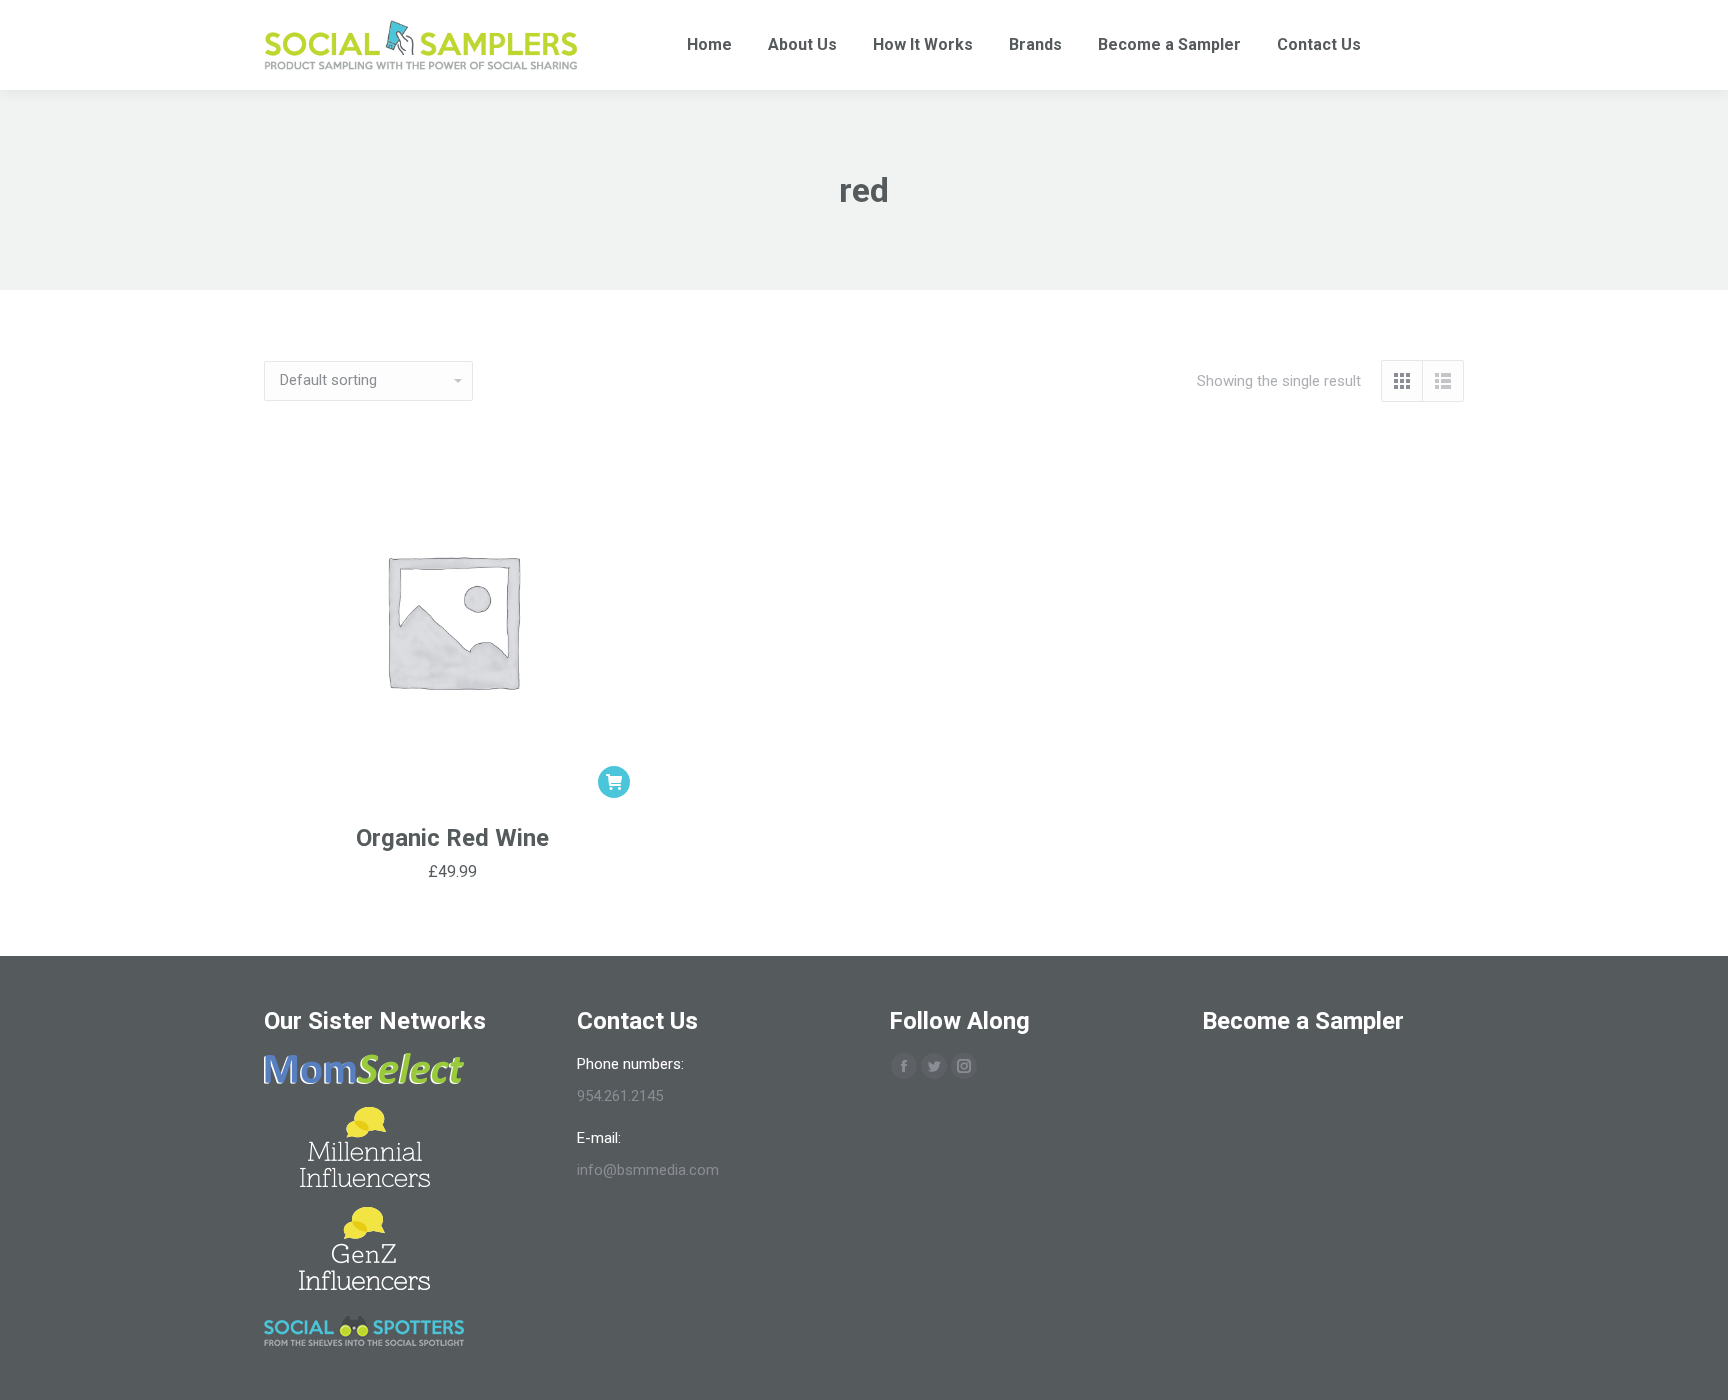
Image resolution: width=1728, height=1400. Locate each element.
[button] (614, 782)
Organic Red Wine (452, 838)
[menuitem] (709, 45)
